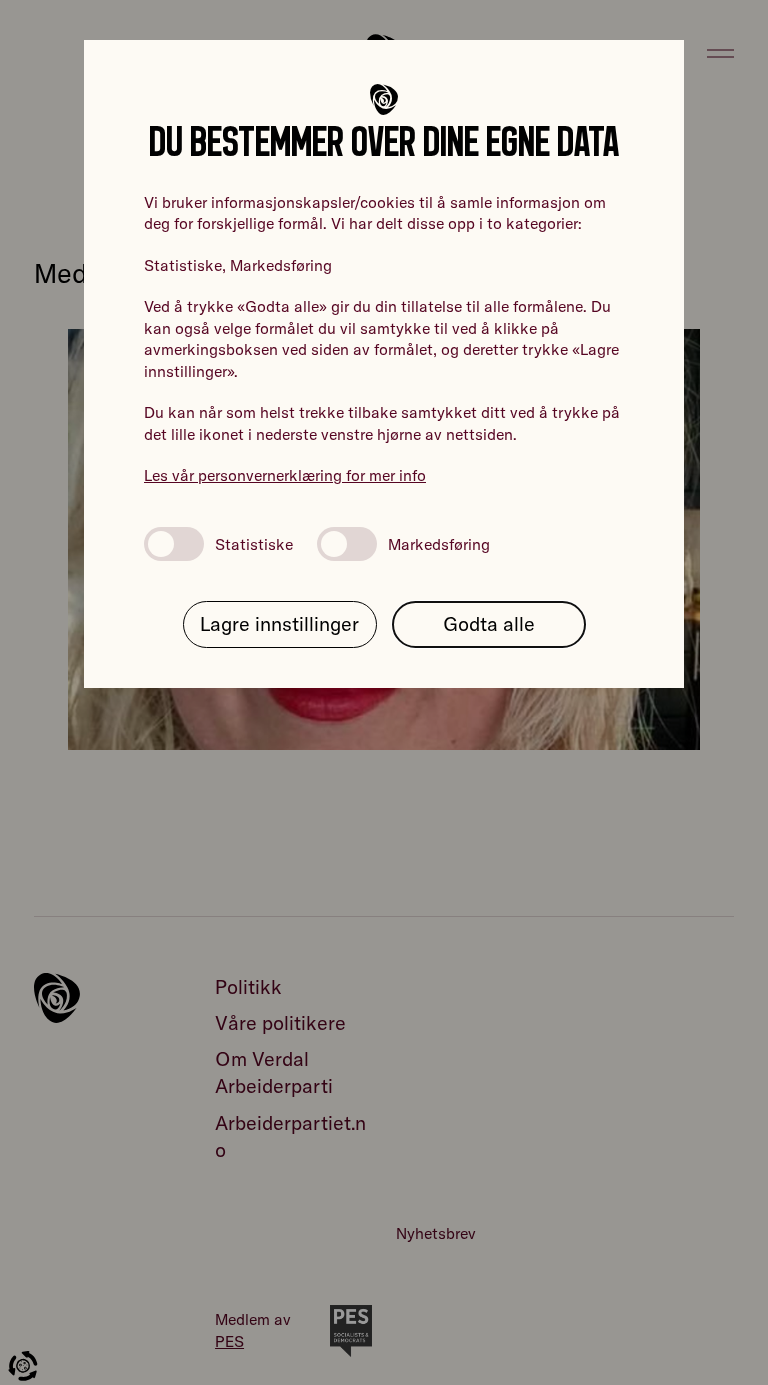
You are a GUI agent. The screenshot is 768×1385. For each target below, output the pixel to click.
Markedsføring (439, 544)
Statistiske (254, 544)
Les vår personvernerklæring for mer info (285, 475)
